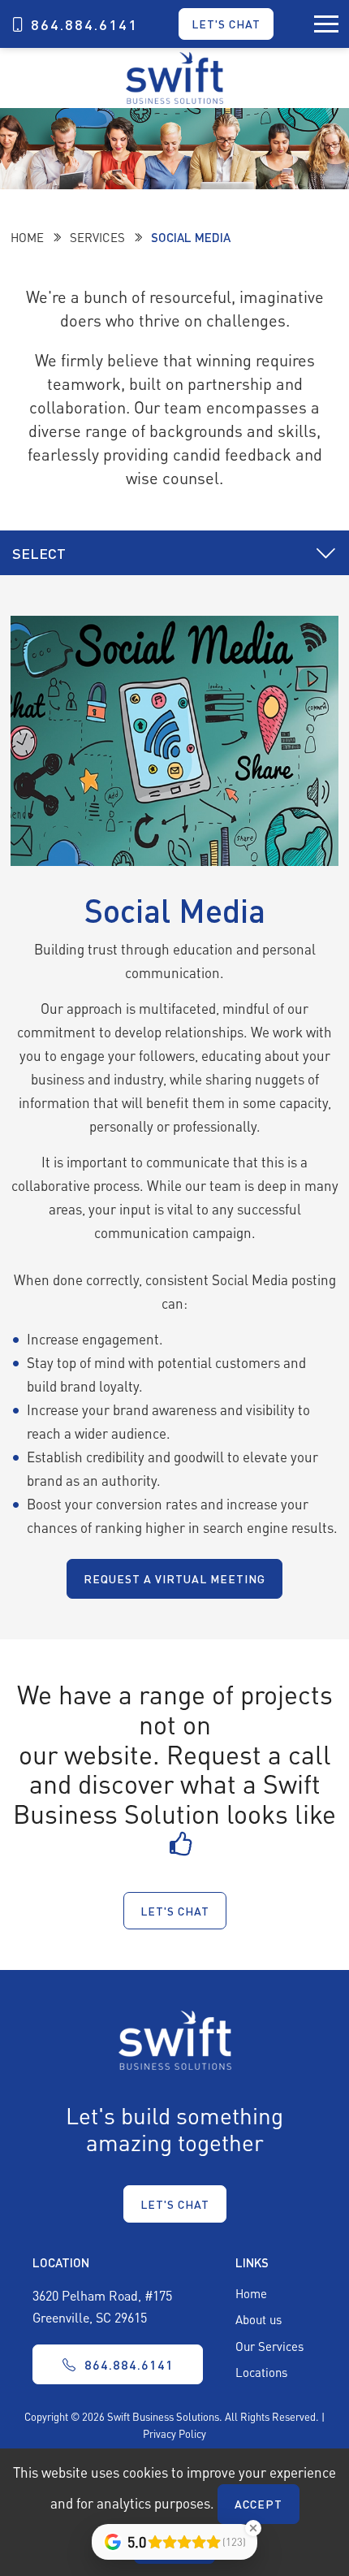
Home (27, 237)
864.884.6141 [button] (129, 2364)
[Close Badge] (253, 2528)
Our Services (269, 2346)
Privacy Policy (174, 2433)
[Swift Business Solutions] (175, 2038)
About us (259, 2319)
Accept (259, 2504)
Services (97, 237)
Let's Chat (226, 24)
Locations (261, 2372)
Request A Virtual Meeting (174, 1578)
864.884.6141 (84, 24)
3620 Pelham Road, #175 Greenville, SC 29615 (102, 2306)
